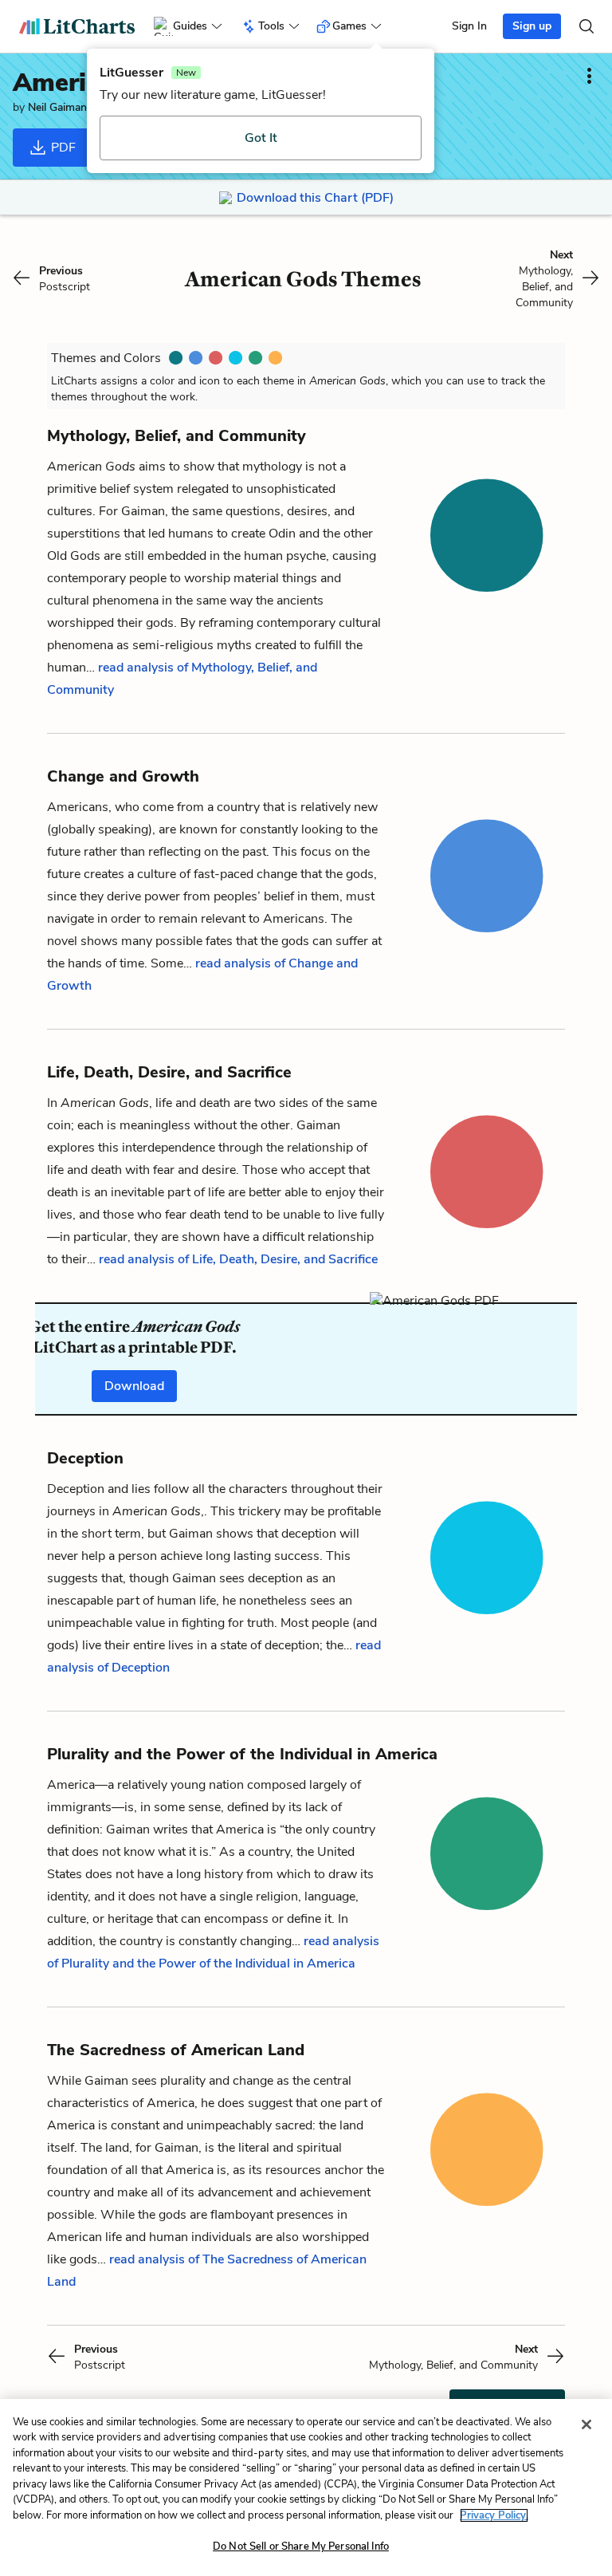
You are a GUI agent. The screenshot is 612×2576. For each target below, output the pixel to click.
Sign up (532, 26)
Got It (261, 138)
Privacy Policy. (494, 2515)
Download (134, 1386)
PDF (62, 148)
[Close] (586, 2424)
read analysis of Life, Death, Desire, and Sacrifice (238, 1259)
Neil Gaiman (57, 107)
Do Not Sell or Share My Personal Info (301, 2546)
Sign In (469, 26)
